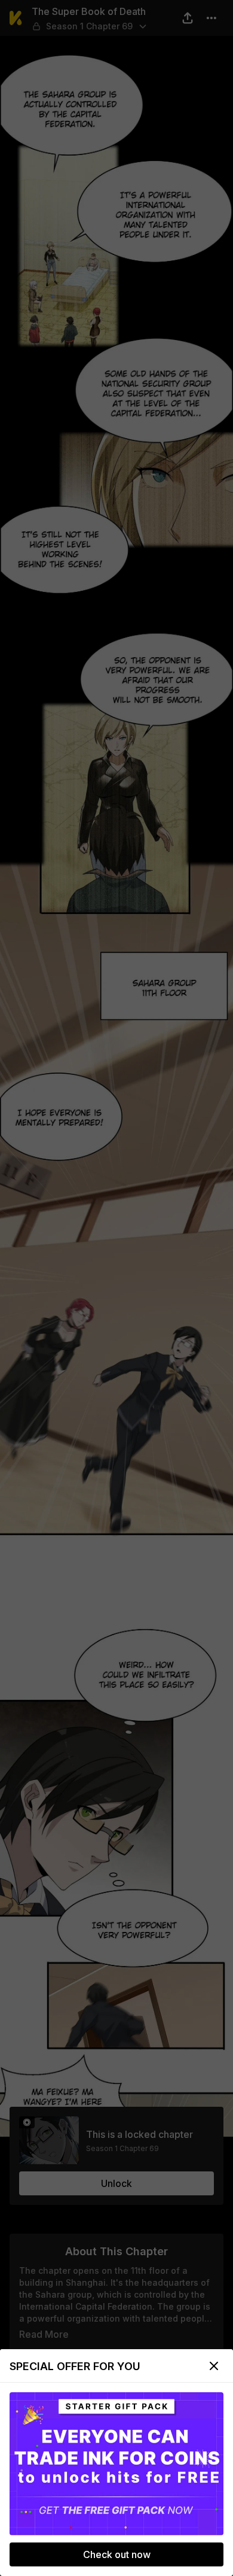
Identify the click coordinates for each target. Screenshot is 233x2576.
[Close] (214, 2366)
